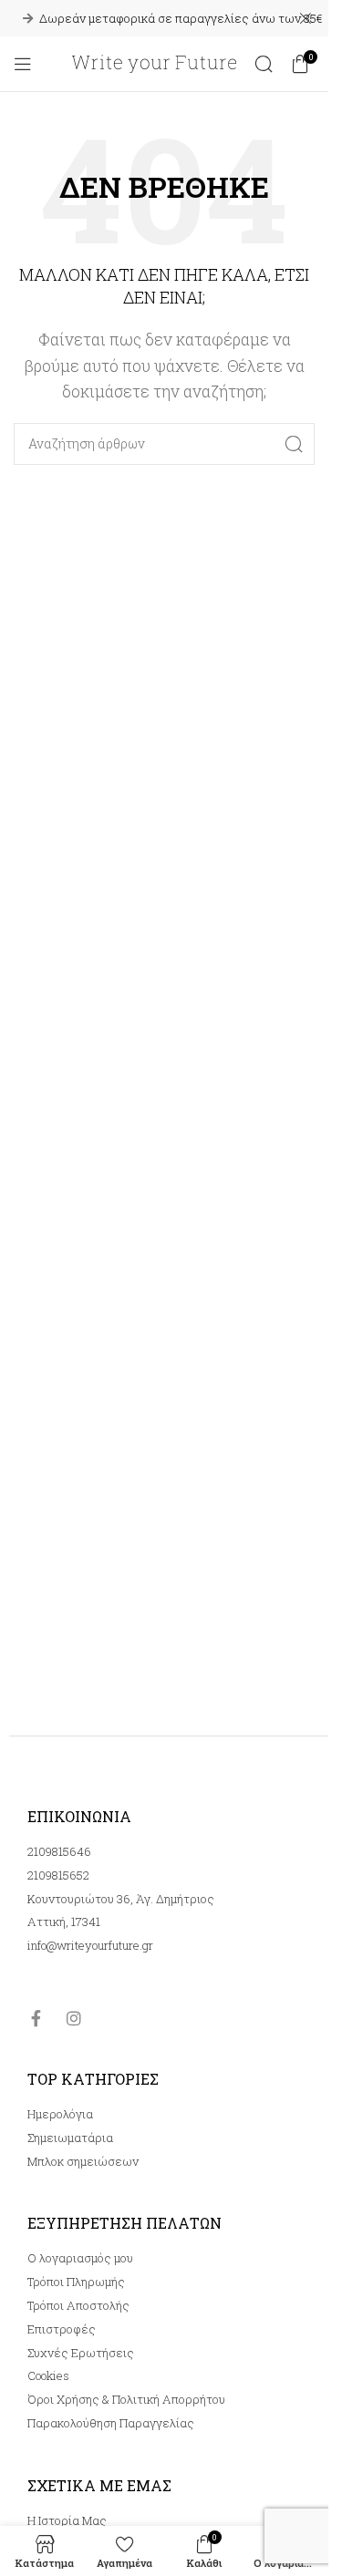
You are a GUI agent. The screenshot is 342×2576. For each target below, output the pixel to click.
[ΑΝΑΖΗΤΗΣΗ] (294, 444)
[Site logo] (154, 62)
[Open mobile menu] (23, 64)
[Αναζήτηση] (264, 64)
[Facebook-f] (36, 2018)
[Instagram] (74, 2018)
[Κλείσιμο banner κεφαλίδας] (306, 18)
